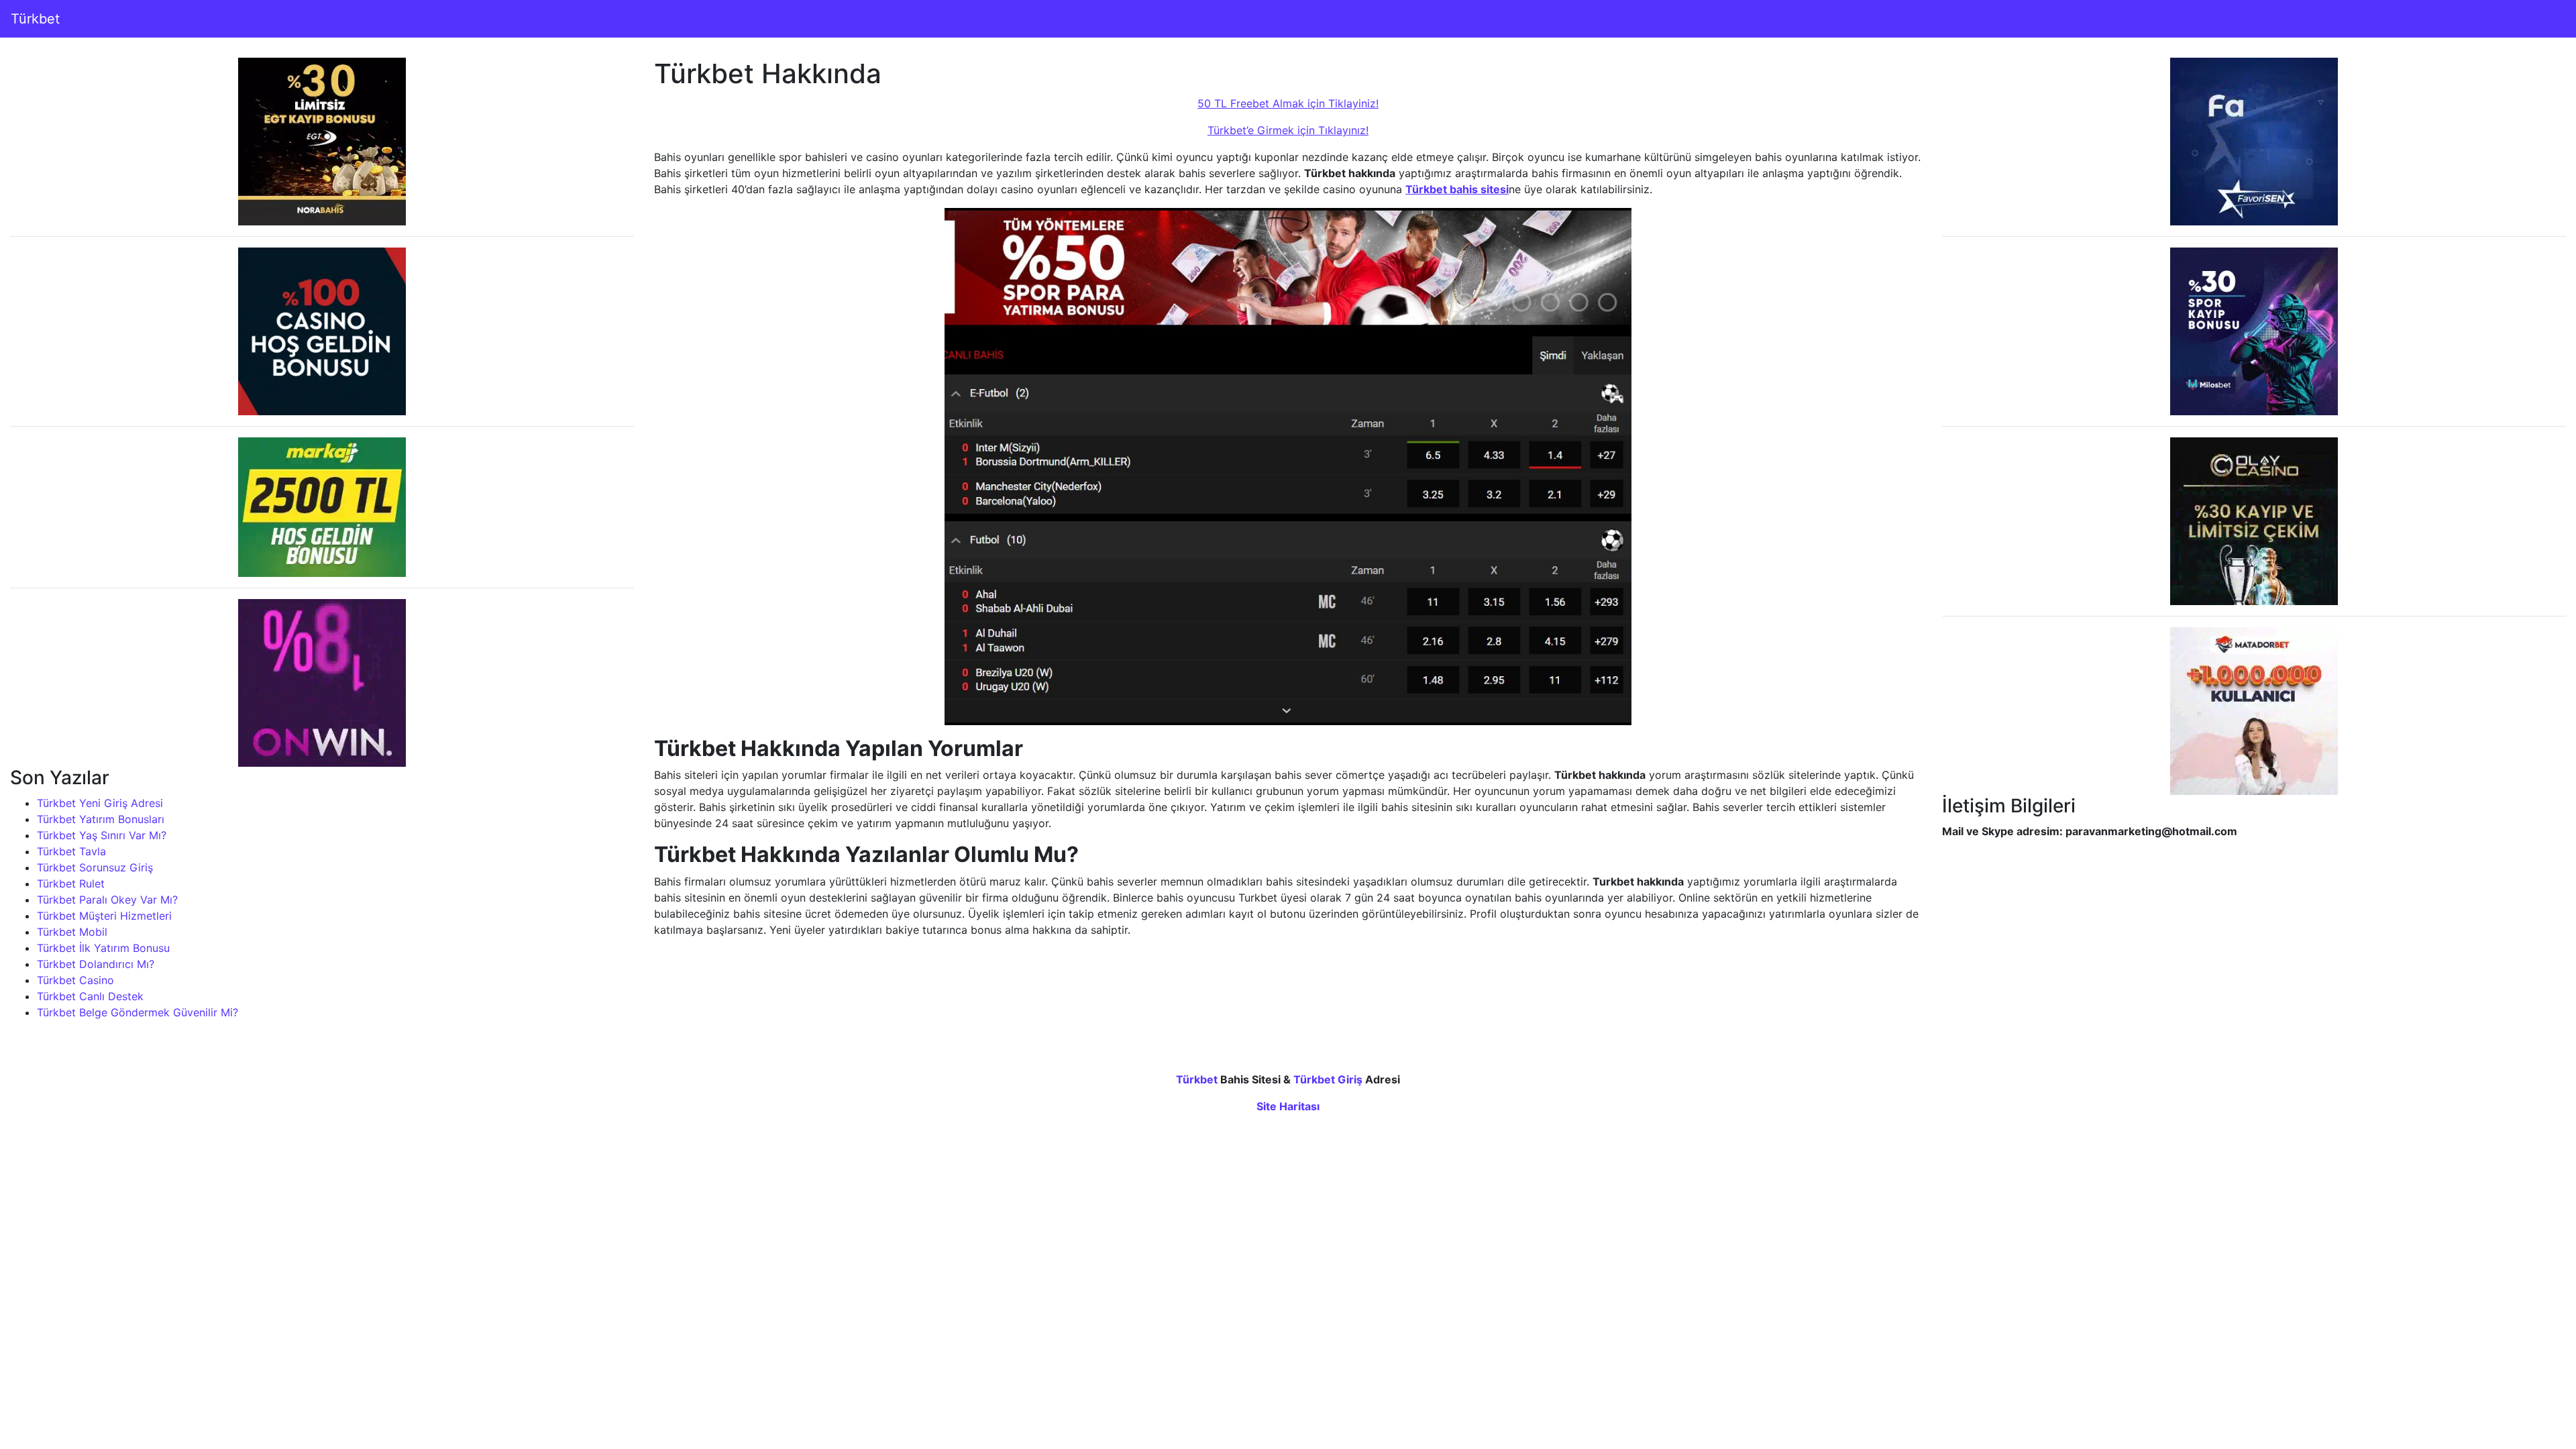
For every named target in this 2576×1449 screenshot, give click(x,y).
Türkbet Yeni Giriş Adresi (100, 803)
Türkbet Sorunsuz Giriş (95, 867)
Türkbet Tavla (71, 851)
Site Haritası (1288, 1106)
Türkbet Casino (75, 980)
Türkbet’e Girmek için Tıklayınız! (1288, 130)
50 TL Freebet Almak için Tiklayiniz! (1288, 103)
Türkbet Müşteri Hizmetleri (104, 916)
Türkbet (35, 19)
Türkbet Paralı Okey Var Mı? (107, 900)
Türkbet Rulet (71, 883)
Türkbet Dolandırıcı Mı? (96, 964)
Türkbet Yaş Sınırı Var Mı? (102, 835)
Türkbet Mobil (72, 932)
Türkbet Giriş (1328, 1079)
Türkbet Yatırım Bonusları (101, 819)
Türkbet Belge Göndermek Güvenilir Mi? (138, 1012)
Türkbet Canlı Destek (90, 996)
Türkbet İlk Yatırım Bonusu (103, 948)
